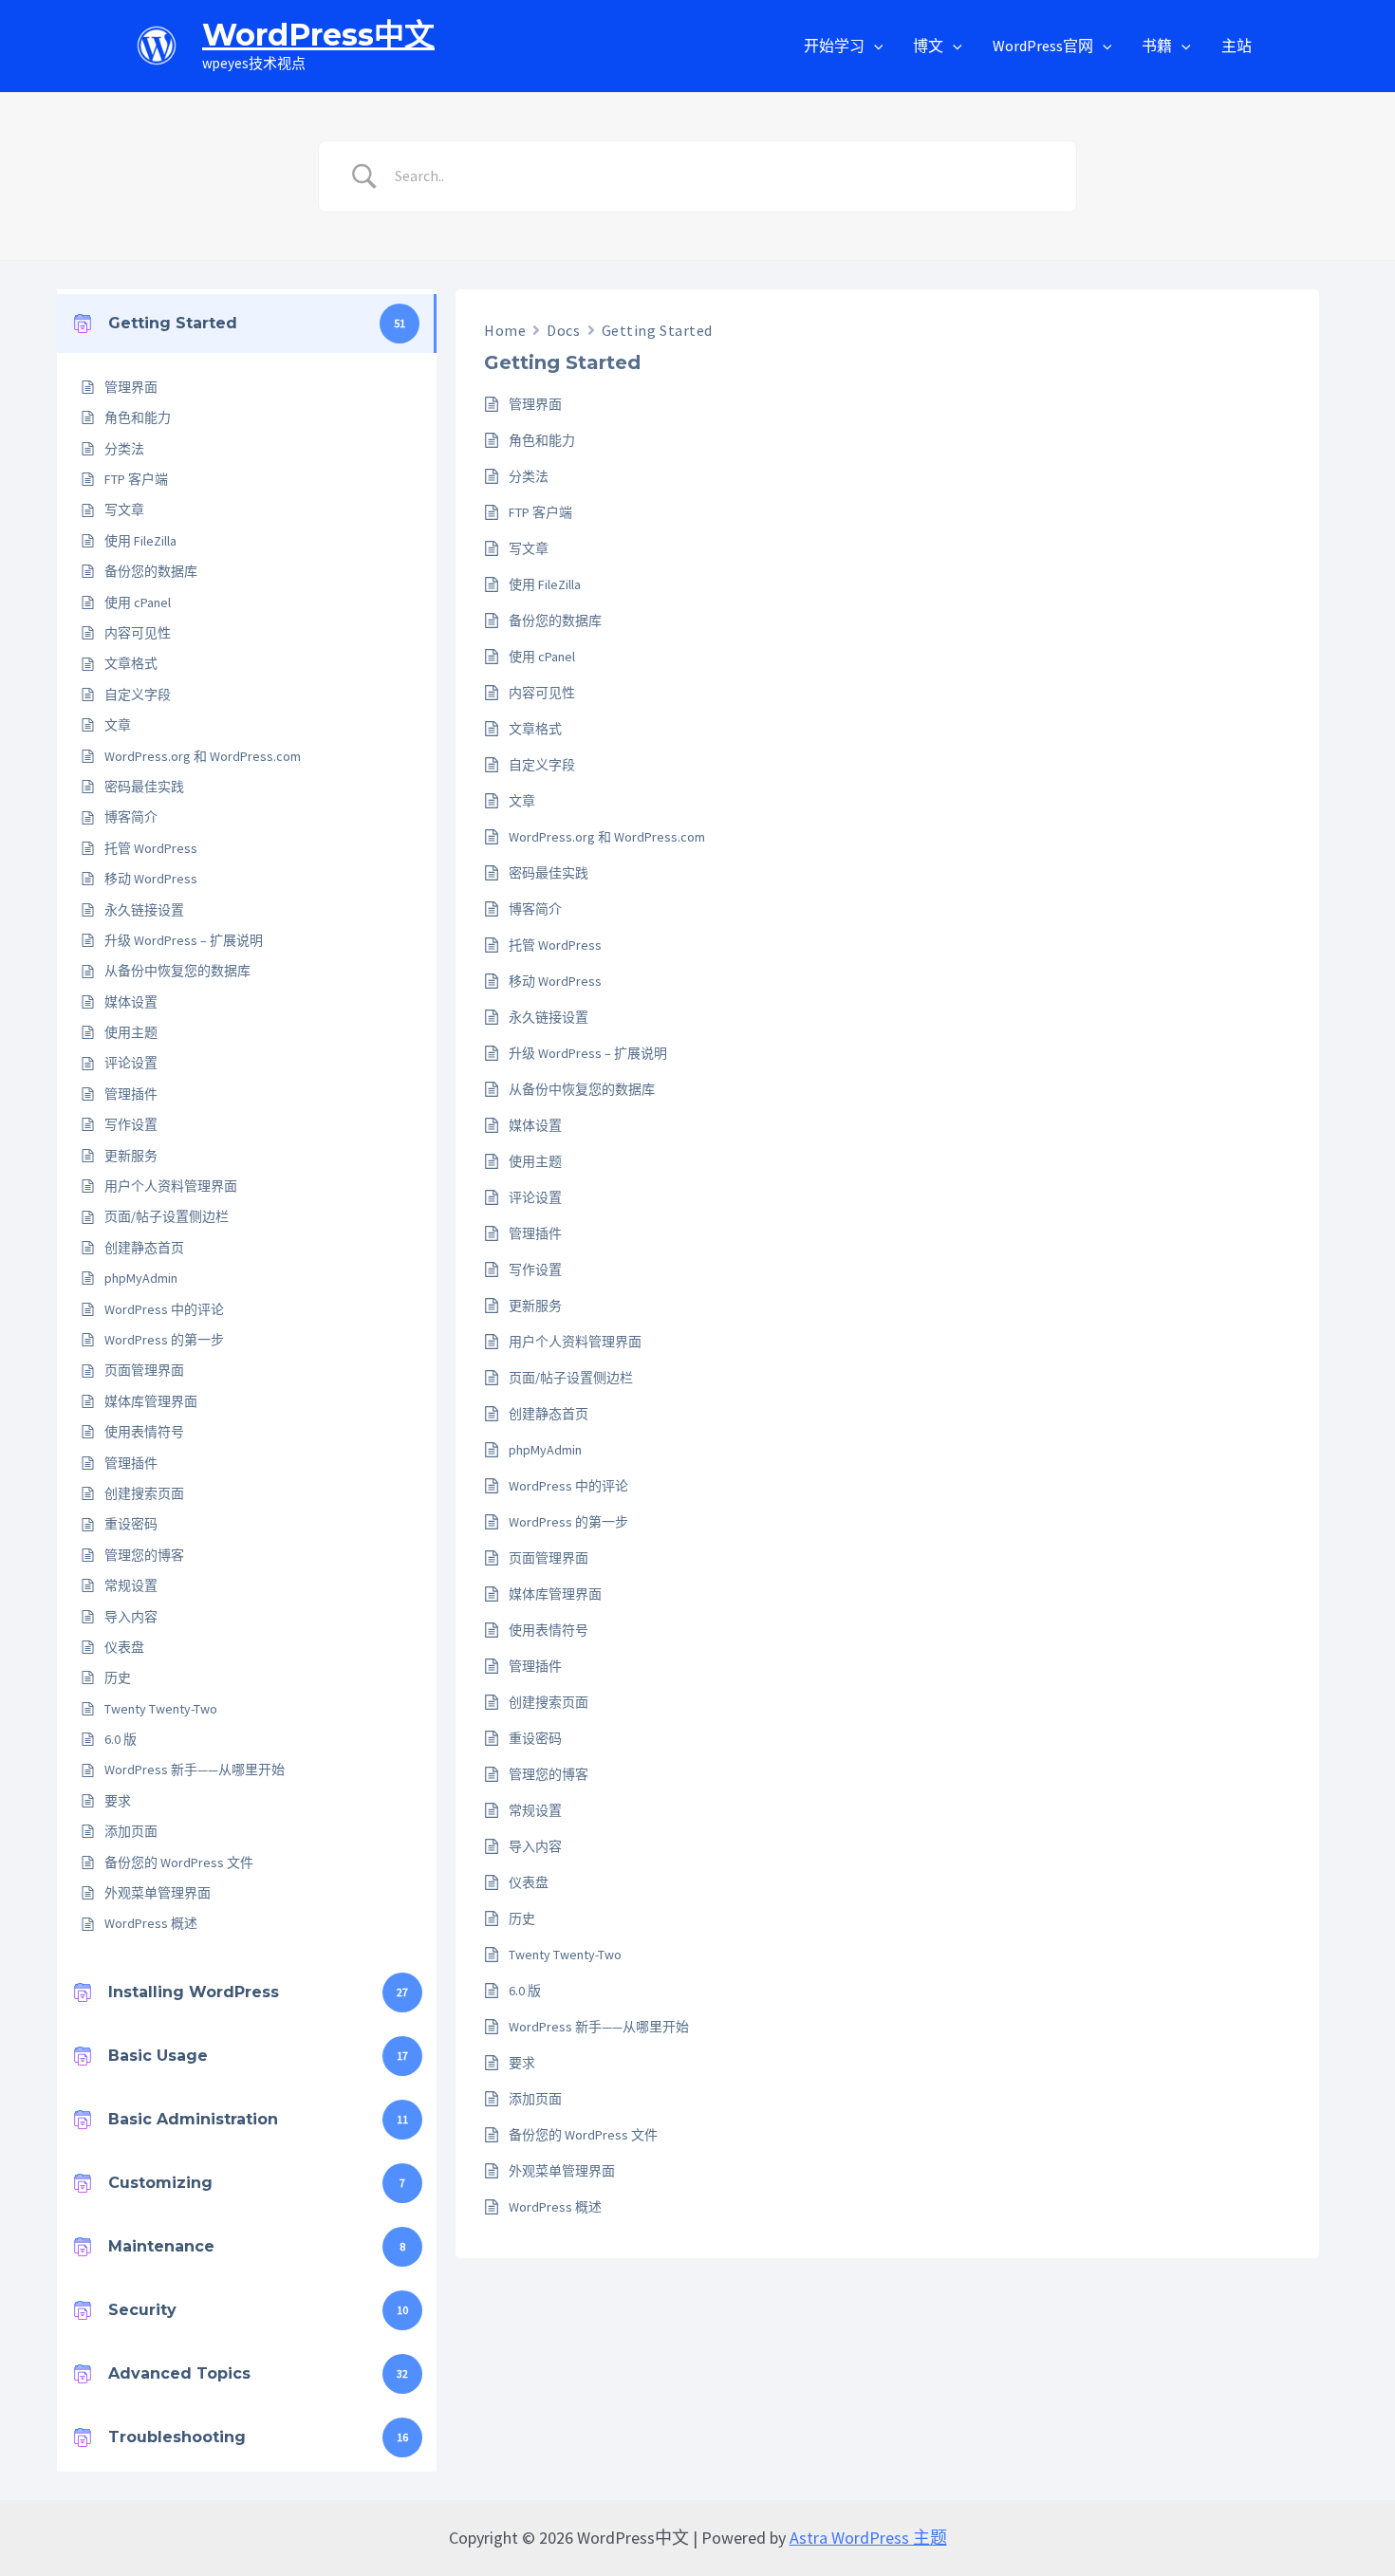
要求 (118, 1801)
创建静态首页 (144, 1248)
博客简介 (131, 817)
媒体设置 (131, 1002)
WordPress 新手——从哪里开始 (195, 1770)
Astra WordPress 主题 (868, 2538)
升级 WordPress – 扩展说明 (184, 940)
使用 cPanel (138, 602)
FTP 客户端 (136, 479)
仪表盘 (124, 1647)
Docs (563, 330)
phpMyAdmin (141, 1278)
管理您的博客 (144, 1555)
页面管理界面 (144, 1370)
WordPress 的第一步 (164, 1340)
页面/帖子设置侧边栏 (167, 1216)
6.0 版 (121, 1739)
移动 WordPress (151, 879)
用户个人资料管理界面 (171, 1186)
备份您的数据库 (151, 571)
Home (505, 330)
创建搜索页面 (144, 1493)
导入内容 (131, 1617)
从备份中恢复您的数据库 (177, 971)
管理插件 (131, 1094)
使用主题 (131, 1032)
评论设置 (131, 1063)
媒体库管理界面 (151, 1401)
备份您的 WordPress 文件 (179, 1863)
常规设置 (131, 1585)
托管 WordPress (151, 848)
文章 (118, 725)
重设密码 (131, 1524)
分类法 (124, 449)
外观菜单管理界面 (158, 1893)
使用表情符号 (144, 1432)
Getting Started (657, 330)
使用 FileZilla (140, 541)
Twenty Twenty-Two (161, 1709)
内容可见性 (138, 633)
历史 (118, 1677)
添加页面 (131, 1831)
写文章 (124, 510)
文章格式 (131, 663)
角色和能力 (138, 417)
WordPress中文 (318, 35)
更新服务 (131, 1156)
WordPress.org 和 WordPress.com (203, 756)
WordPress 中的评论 (164, 1309)
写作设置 (131, 1124)
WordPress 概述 (151, 1923)
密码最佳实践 (144, 787)
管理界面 (131, 387)
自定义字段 (138, 695)
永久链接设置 (144, 910)
